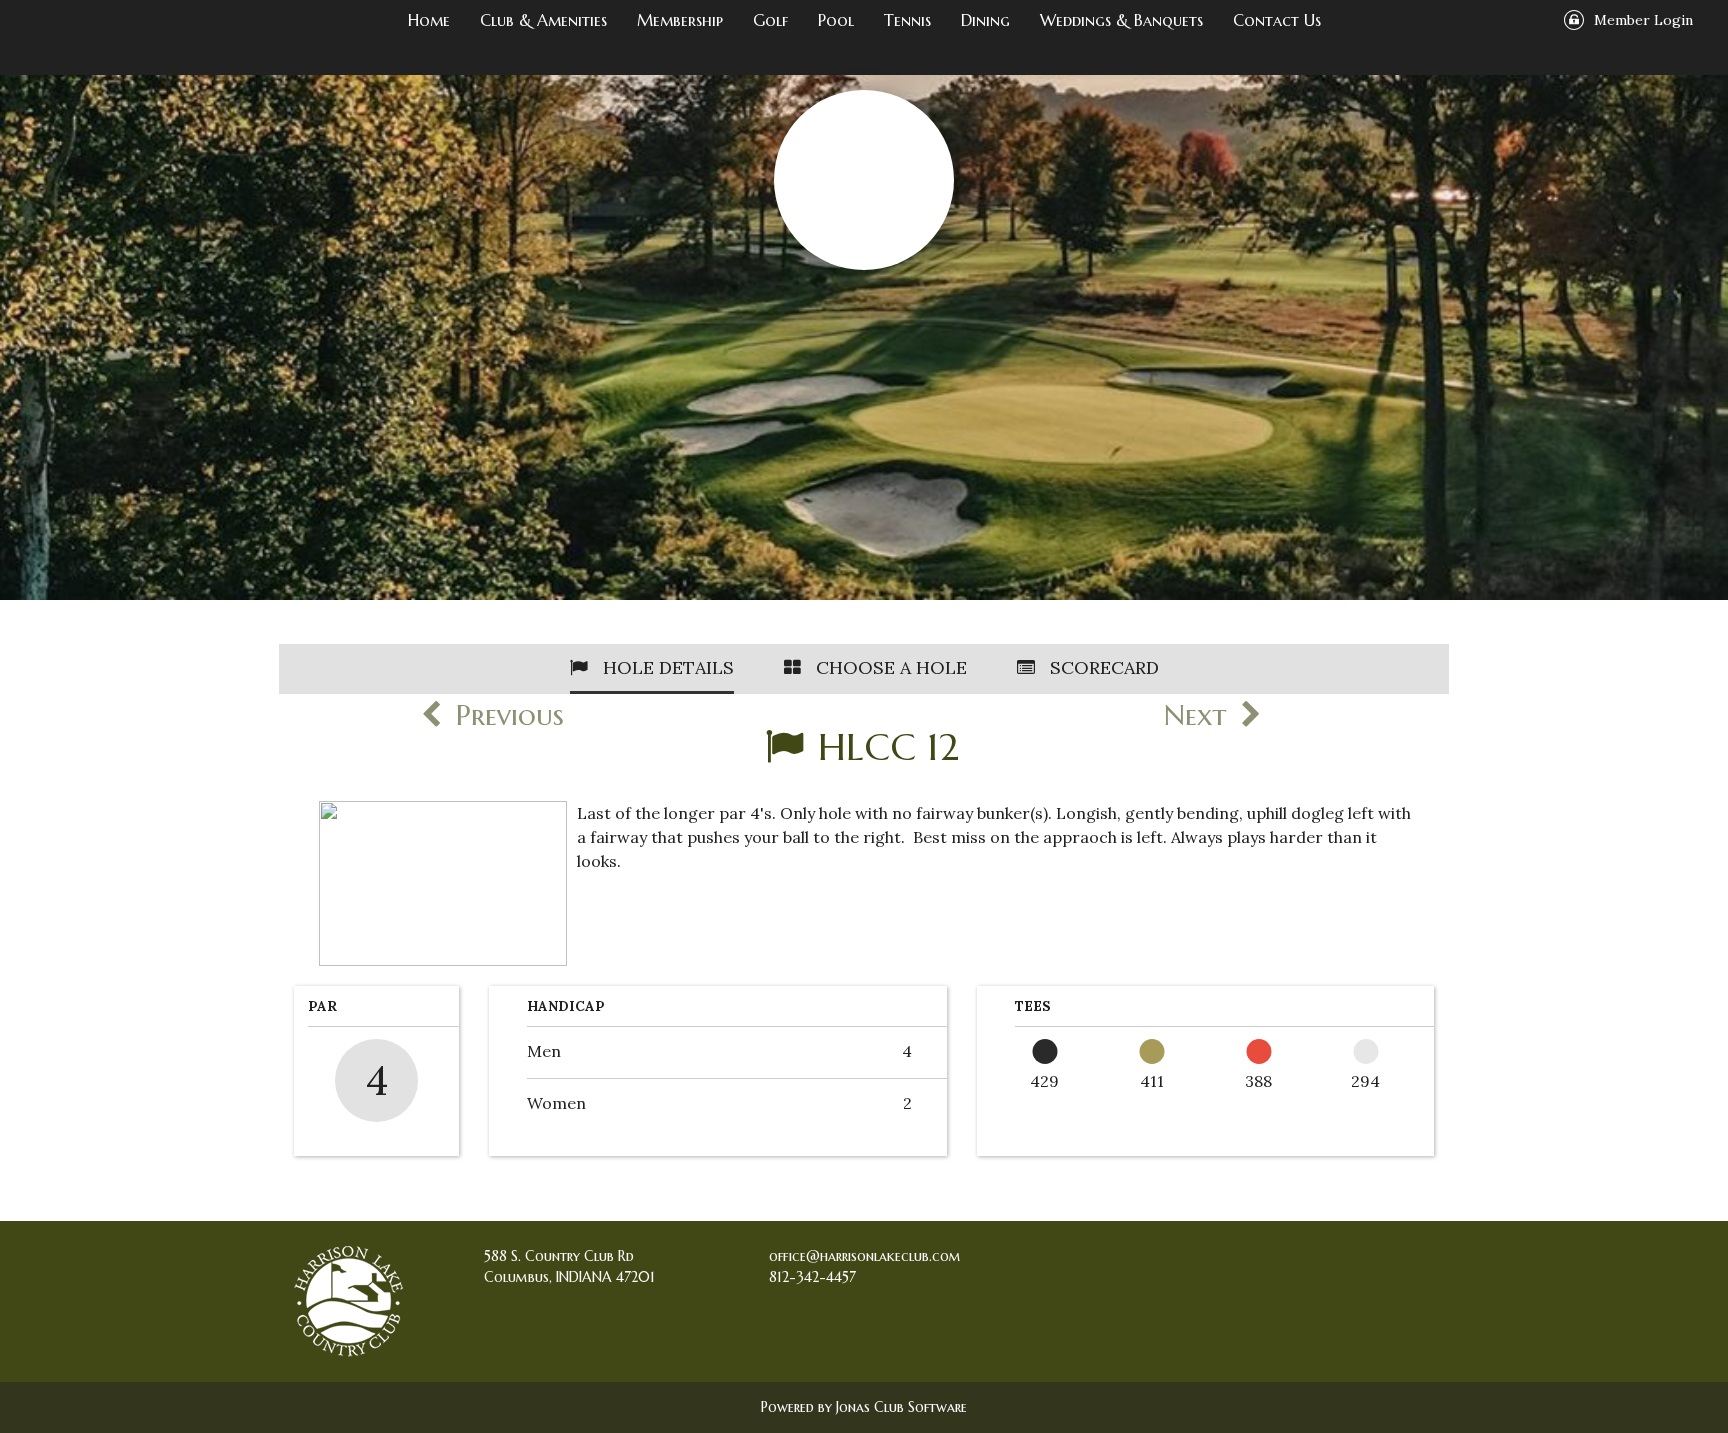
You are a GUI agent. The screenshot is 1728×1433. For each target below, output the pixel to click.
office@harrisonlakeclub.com (865, 1256)
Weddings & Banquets (1121, 20)
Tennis (907, 20)
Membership (680, 20)
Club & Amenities (543, 20)
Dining (985, 20)
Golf (770, 20)
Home (429, 20)
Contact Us (1277, 20)
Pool (836, 20)
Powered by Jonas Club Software (864, 1407)
